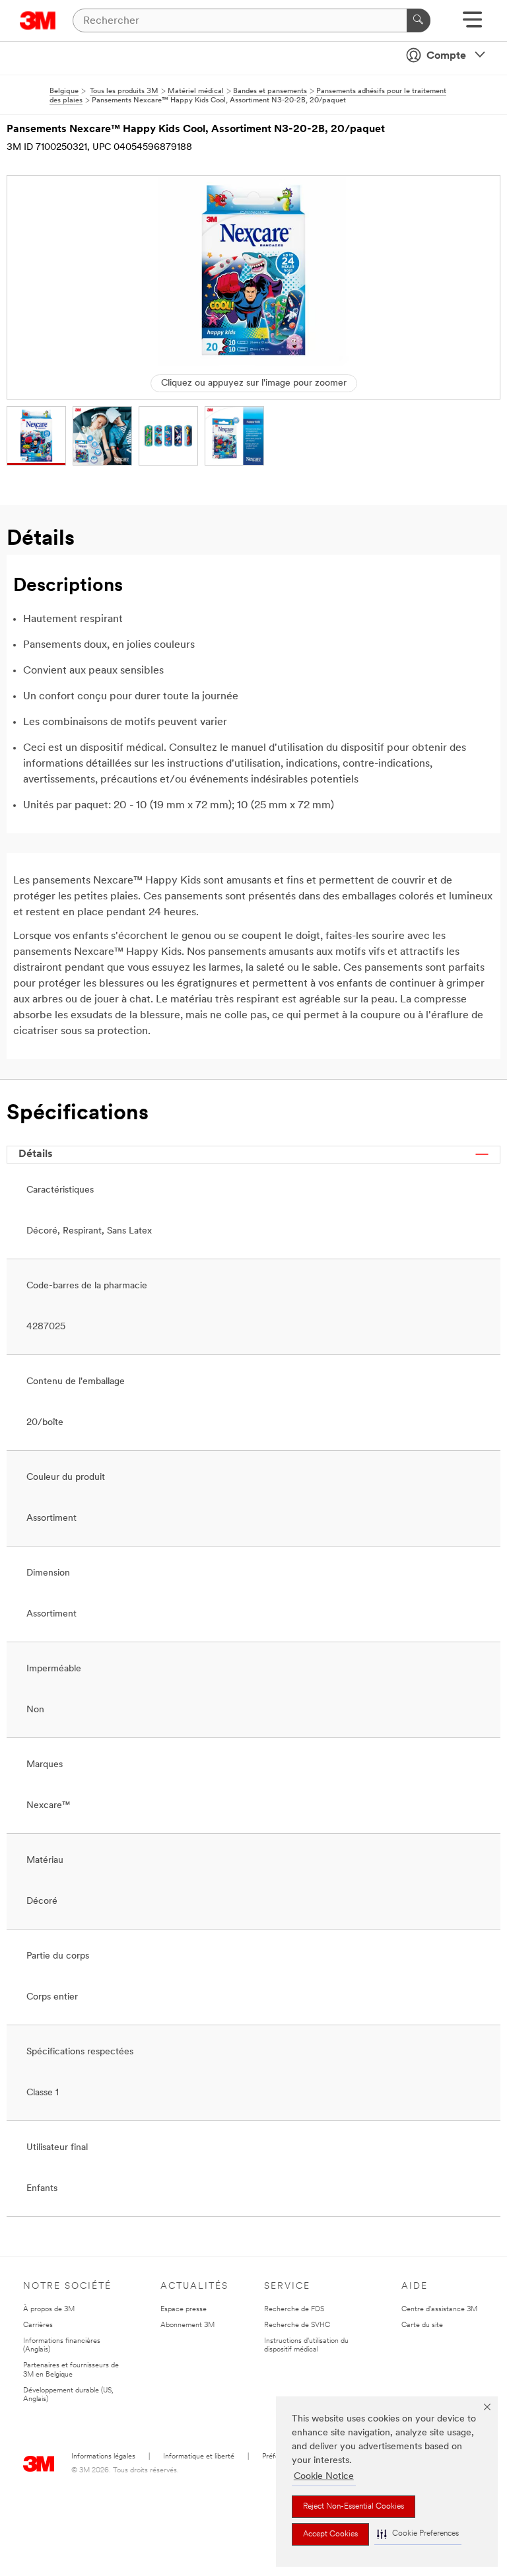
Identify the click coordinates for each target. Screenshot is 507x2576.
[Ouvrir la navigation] (472, 24)
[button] (418, 2534)
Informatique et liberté (199, 2457)
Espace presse (184, 2310)
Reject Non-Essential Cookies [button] (354, 2507)
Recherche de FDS (294, 2310)
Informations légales (103, 2457)
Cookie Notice (324, 2477)
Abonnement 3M (187, 2325)
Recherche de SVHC (297, 2325)
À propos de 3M (49, 2310)
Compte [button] (446, 56)
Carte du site (422, 2325)
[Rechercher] (419, 20)
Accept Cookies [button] (330, 2534)
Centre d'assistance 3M (439, 2310)
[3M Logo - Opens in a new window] (38, 20)
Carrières (38, 2325)
